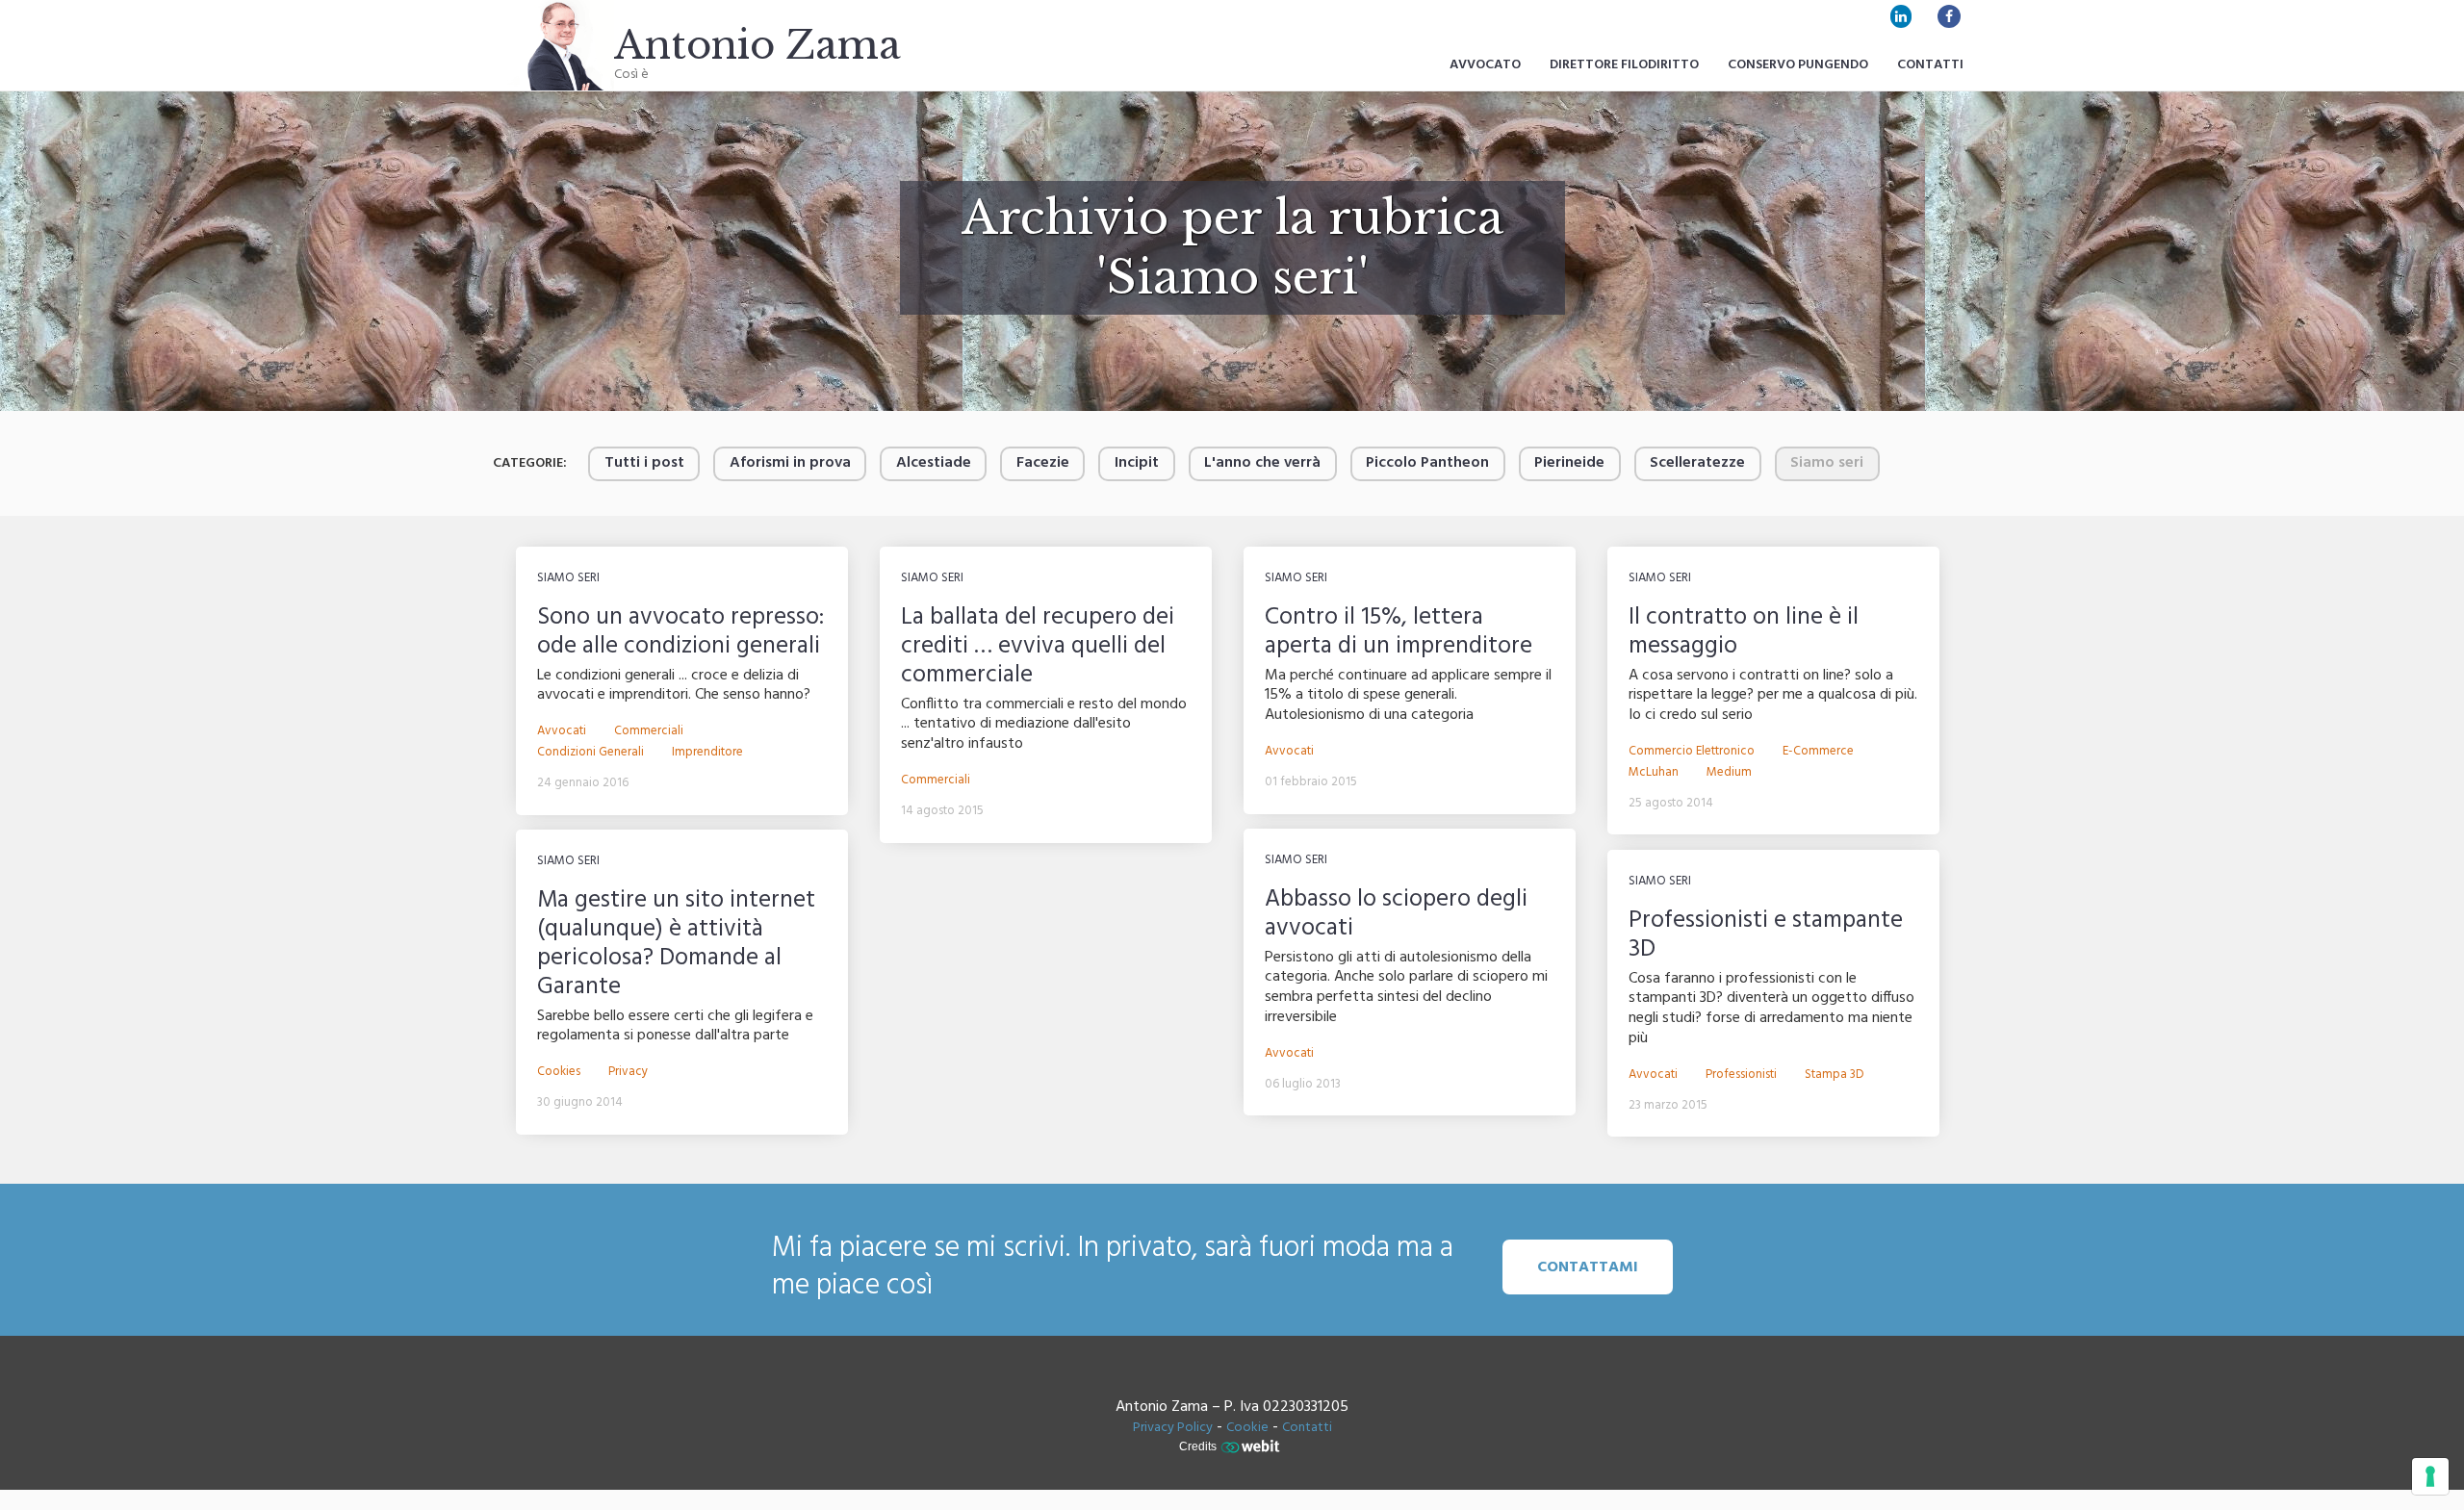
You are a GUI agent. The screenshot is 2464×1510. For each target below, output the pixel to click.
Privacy (628, 1072)
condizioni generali (590, 753)
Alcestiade (934, 463)
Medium (1729, 773)
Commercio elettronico (1692, 752)
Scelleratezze (1697, 463)
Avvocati (562, 731)
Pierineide (1569, 463)
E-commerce (1818, 752)
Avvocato (1485, 65)
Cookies (559, 1072)
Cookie (1247, 1428)
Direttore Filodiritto (1624, 65)
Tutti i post (644, 463)
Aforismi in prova (790, 463)
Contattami (1588, 1267)
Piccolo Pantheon (1427, 463)
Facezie (1043, 463)
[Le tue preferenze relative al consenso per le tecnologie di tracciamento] (2430, 1476)
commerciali (649, 731)
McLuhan (1654, 773)
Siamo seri (568, 578)
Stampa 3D (1835, 1075)
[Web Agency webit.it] (1253, 1446)
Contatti (1930, 65)
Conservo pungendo (1798, 65)
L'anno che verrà (1262, 463)
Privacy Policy (1173, 1428)
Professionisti (1741, 1075)
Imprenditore (707, 753)
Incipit (1137, 463)
